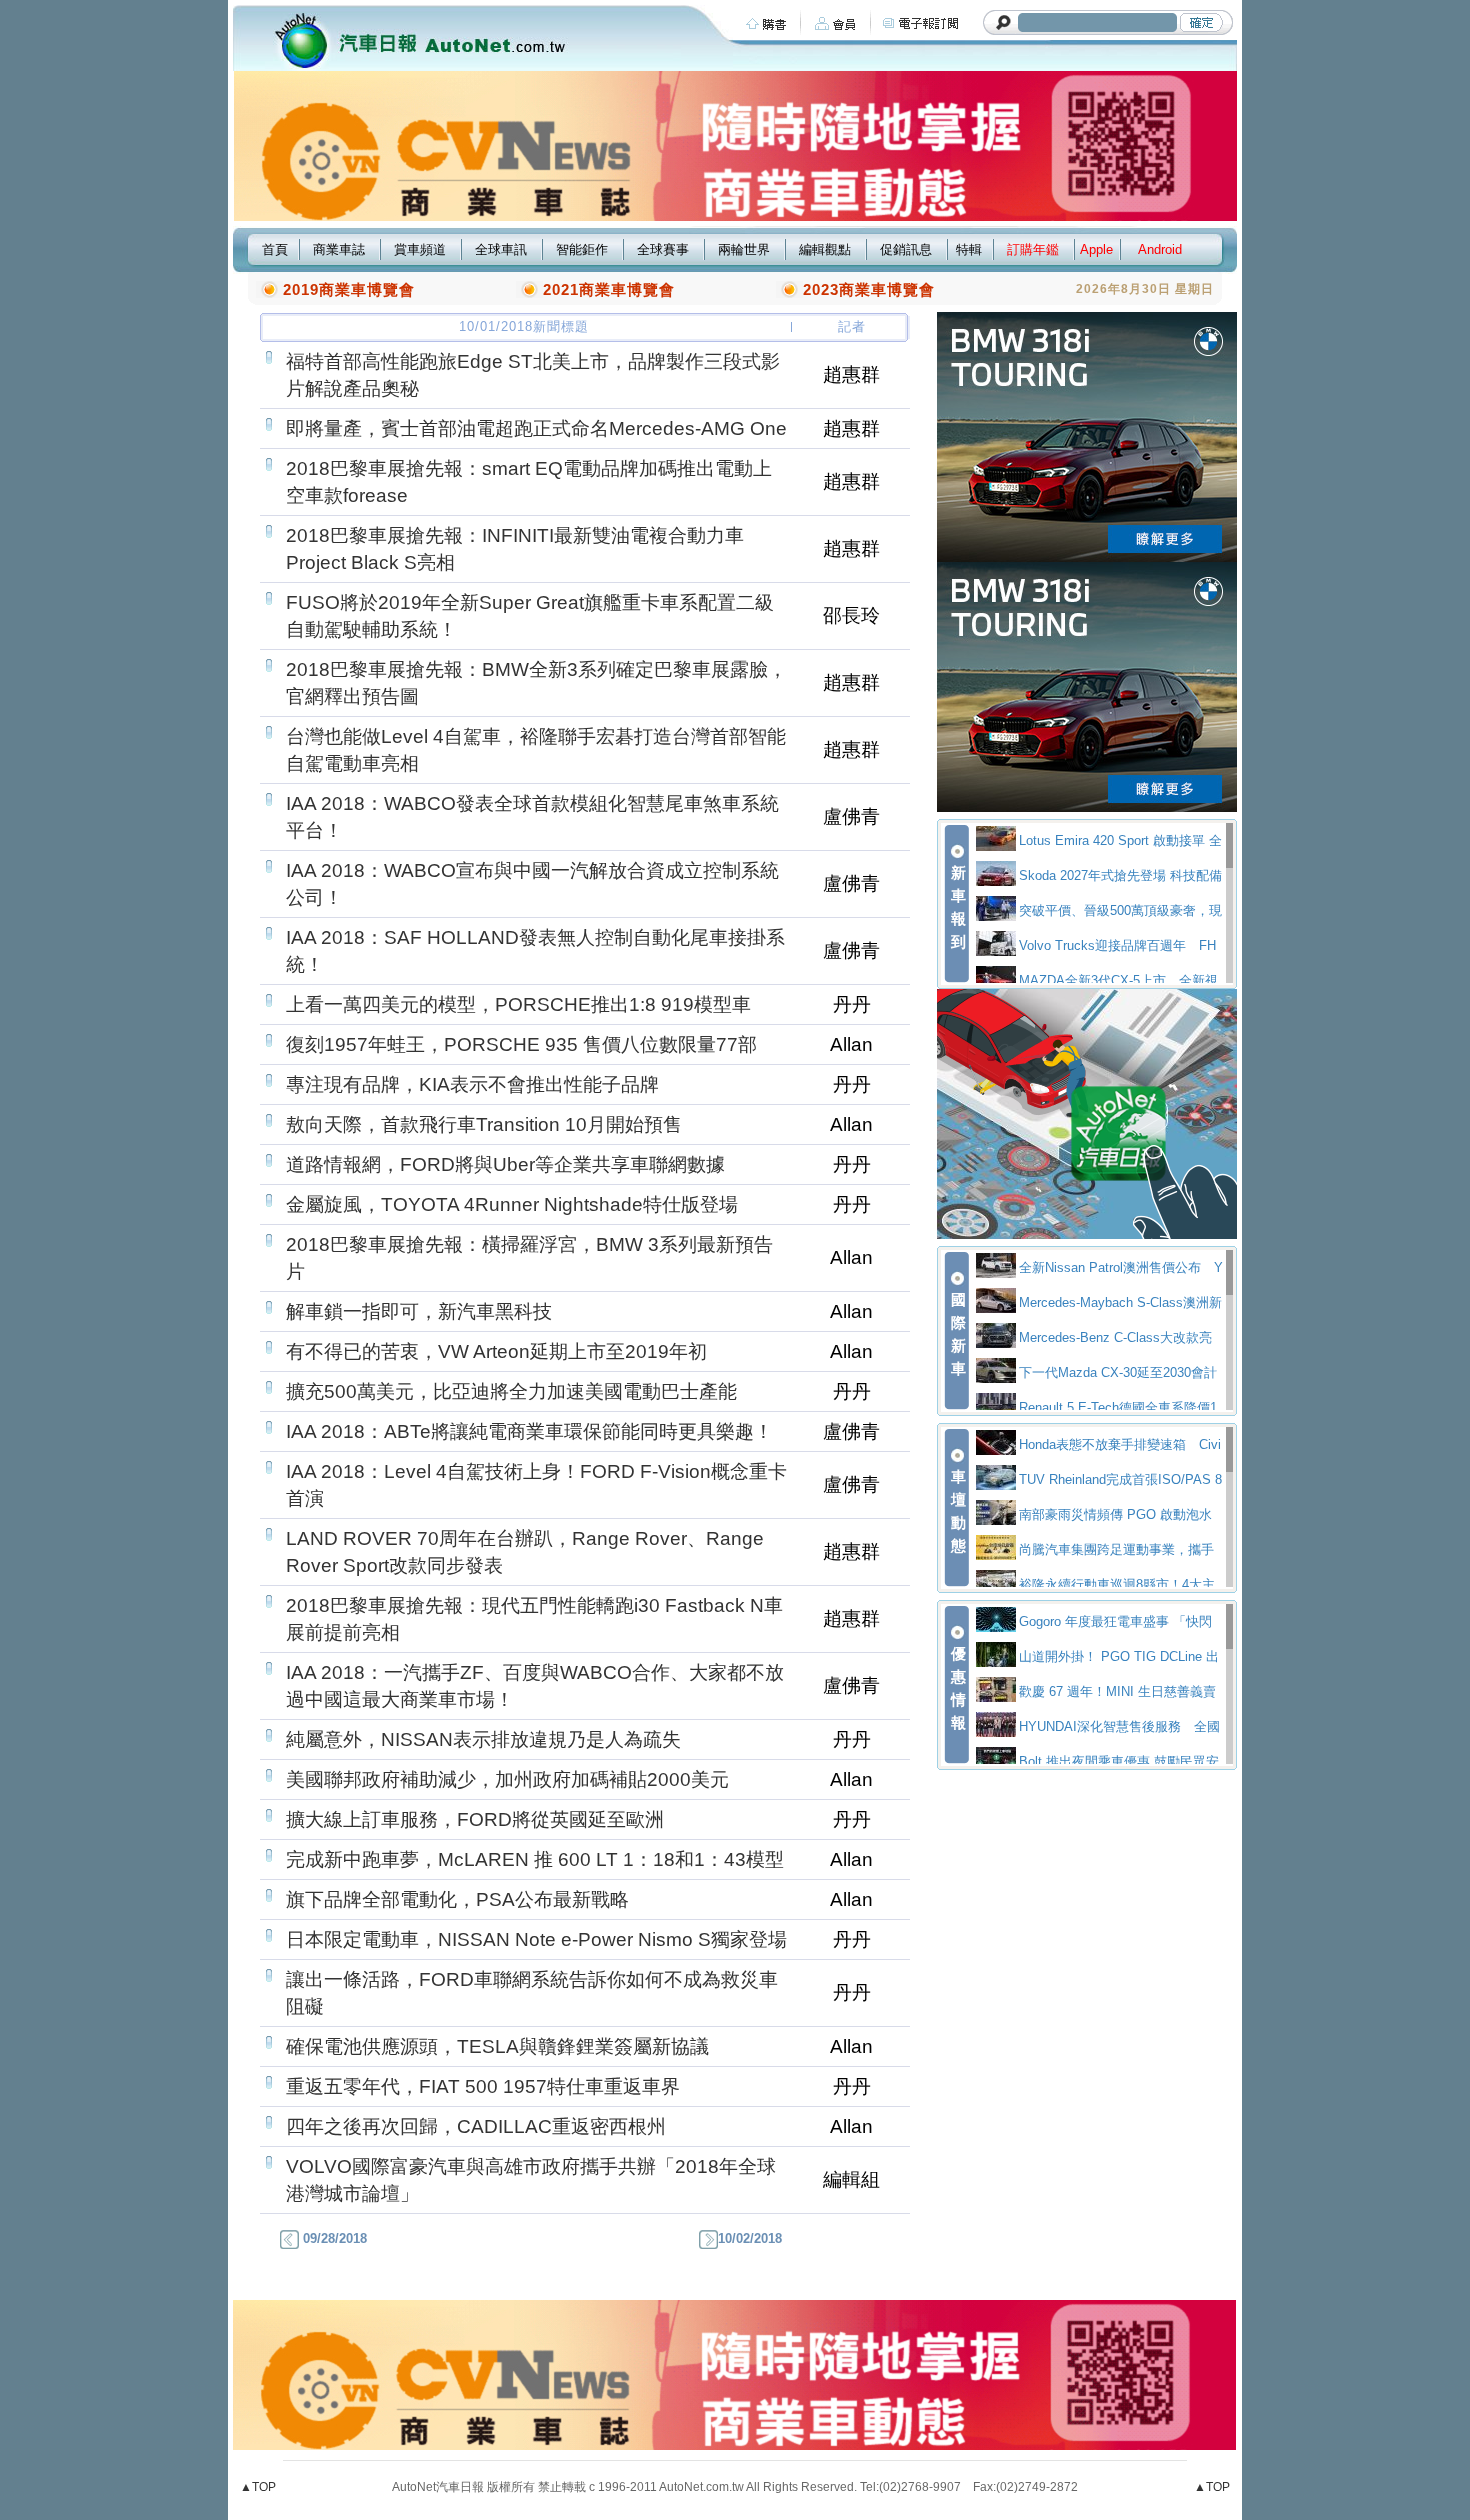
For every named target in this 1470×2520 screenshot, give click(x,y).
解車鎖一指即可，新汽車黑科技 (419, 1311)
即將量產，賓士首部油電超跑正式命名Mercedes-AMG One (536, 428)
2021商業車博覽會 (609, 289)
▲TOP (258, 2487)
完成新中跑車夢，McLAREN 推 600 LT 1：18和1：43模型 (535, 1859)
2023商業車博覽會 (869, 289)
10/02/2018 (750, 2238)
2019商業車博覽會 (349, 289)
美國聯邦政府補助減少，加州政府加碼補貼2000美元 (507, 1779)
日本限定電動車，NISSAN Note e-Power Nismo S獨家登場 (536, 1939)
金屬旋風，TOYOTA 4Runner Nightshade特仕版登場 (512, 1204)
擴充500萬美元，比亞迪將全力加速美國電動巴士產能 (511, 1391)
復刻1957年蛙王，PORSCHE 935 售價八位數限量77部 (521, 1044)
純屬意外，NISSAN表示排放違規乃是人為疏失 (483, 1739)
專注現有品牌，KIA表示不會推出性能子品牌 (472, 1084)
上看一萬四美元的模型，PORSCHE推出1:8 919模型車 (518, 1004)
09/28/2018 (333, 2238)
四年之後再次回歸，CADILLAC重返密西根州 (476, 2126)
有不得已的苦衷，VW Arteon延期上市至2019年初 (496, 1351)
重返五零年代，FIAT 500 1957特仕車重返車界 (483, 2086)
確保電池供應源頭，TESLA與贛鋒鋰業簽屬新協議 (497, 2046)
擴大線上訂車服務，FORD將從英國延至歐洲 (475, 1819)
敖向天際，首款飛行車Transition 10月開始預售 (484, 1124)
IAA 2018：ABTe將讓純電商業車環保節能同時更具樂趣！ (529, 1431)
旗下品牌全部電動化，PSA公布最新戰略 (457, 1899)
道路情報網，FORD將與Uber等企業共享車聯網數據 (505, 1164)
